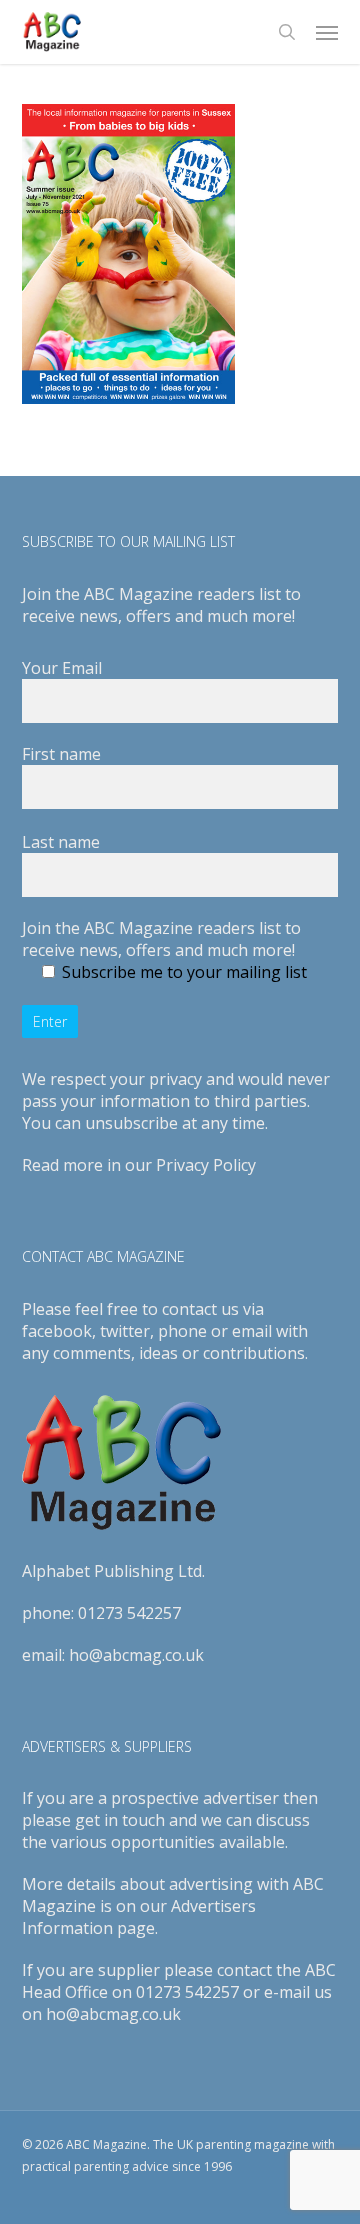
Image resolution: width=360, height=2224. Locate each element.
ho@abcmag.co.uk (136, 1655)
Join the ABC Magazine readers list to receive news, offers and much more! (161, 939)
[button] (327, 32)
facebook (57, 1331)
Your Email (62, 668)
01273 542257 (129, 1613)
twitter (125, 1331)
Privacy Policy (206, 1165)
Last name (61, 842)
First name (61, 754)
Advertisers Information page (139, 1917)
